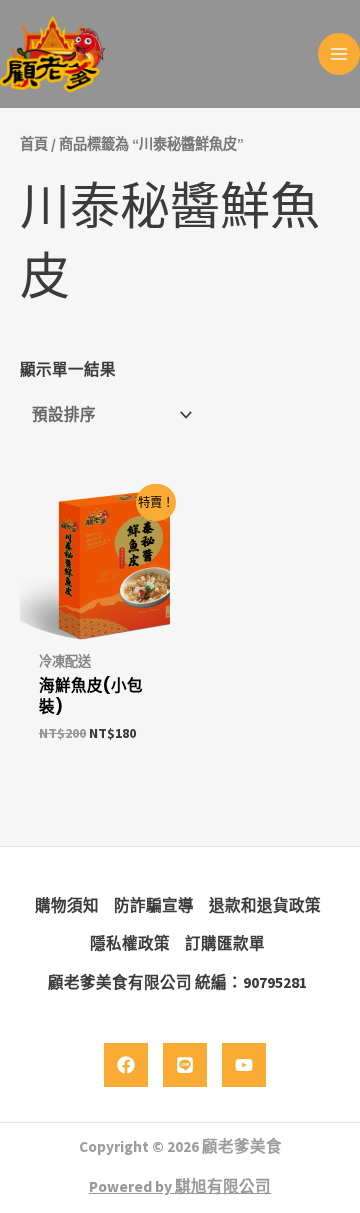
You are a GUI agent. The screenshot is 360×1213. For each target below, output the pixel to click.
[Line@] (185, 1065)
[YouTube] (244, 1065)
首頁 (34, 144)
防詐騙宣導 (154, 905)
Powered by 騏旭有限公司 (180, 1186)
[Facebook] (126, 1065)
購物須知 (67, 905)
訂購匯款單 (225, 943)
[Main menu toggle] (339, 54)
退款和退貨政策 (265, 905)
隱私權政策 (130, 943)
